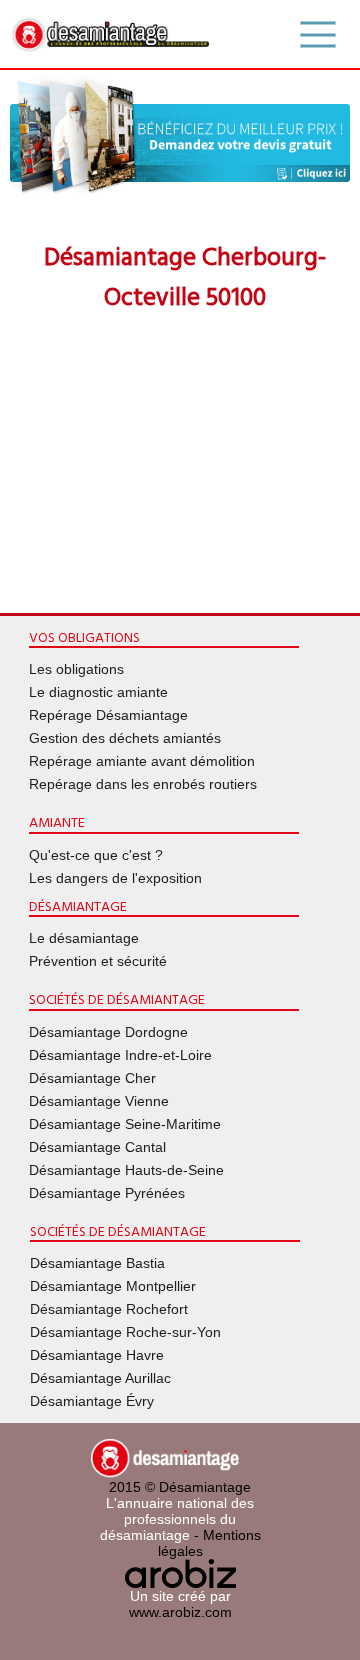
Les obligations (76, 669)
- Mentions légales (209, 1543)
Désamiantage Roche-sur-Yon (125, 1332)
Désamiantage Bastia (97, 1263)
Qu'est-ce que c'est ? (96, 855)
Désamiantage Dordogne (108, 1032)
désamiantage (145, 1535)
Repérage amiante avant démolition (142, 761)
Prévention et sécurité (98, 961)
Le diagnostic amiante (98, 692)
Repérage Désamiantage (108, 715)
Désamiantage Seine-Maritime (125, 1124)
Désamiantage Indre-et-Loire (120, 1055)
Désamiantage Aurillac (100, 1378)
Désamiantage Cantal (97, 1147)
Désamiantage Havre (97, 1355)
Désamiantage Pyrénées (107, 1193)
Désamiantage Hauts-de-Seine (126, 1170)
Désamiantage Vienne (99, 1101)
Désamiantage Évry (92, 1401)
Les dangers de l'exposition (115, 878)
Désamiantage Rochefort (109, 1309)
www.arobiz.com (180, 1612)
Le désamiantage (84, 938)
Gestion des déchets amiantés (125, 738)
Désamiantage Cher (92, 1078)
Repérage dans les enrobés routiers (143, 784)
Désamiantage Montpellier (113, 1286)
